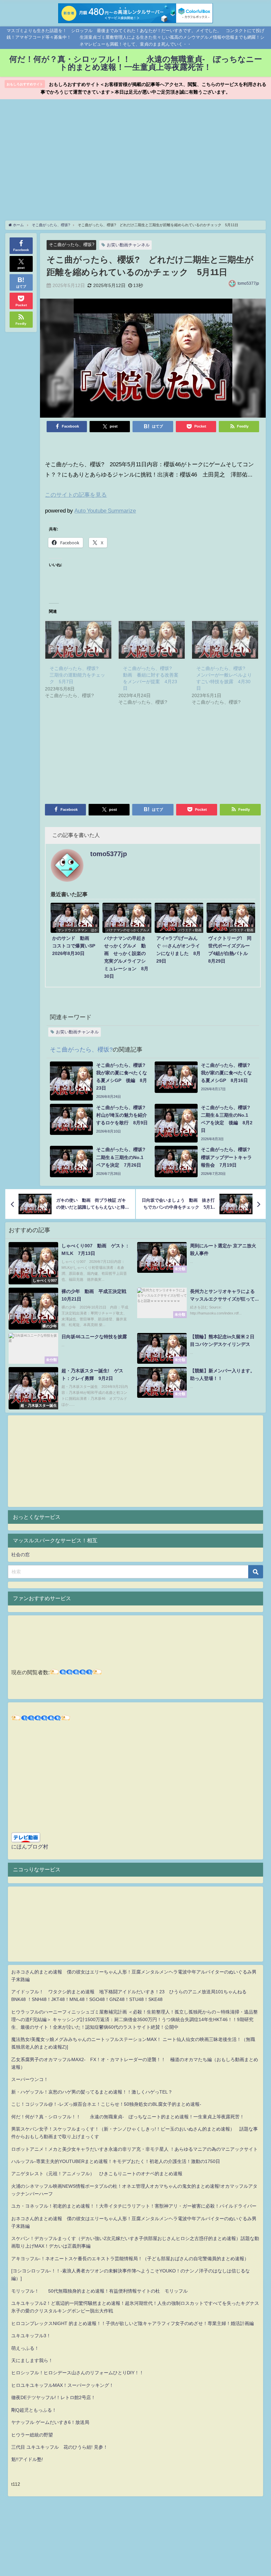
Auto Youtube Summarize (105, 510)
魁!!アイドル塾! (27, 2459)
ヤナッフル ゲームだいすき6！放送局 (50, 2422)
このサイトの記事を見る (76, 495)
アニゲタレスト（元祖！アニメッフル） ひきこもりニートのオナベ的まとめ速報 (97, 2174)
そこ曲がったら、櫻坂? (72, 245)
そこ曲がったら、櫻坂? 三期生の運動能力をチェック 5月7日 (77, 675)
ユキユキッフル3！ (31, 2336)
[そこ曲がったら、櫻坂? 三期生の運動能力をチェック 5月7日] (78, 640)
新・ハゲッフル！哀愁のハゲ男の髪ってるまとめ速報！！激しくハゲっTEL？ (92, 2092)
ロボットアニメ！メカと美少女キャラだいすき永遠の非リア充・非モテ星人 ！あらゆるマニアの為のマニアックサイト (135, 2149)
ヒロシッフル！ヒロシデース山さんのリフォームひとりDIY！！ (77, 2373)
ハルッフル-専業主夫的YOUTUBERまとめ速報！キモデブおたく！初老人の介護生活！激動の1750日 (116, 2161)
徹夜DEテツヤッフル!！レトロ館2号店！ (53, 2397)
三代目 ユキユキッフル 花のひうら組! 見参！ (59, 2447)
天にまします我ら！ (32, 2360)
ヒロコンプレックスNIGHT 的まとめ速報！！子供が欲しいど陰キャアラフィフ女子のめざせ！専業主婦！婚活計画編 (133, 2323)
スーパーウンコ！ (30, 2079)
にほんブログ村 (30, 1847)
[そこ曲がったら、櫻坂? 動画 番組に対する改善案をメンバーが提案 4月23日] (152, 640)
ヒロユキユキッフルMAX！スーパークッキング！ (62, 2385)
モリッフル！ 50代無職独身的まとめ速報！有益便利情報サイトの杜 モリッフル (99, 2291)
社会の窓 (20, 1555)
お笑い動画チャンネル (128, 245)
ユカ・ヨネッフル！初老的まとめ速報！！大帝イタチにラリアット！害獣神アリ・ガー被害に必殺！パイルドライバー (134, 2206)
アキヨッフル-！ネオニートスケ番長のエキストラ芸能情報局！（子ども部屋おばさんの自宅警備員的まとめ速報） (130, 2259)
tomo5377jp (248, 283)
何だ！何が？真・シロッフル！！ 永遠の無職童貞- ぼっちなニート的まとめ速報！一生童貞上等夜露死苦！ (128, 2117)
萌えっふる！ (25, 2348)
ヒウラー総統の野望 (32, 2435)
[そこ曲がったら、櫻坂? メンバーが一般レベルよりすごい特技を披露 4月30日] (225, 640)
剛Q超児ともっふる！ (34, 2410)
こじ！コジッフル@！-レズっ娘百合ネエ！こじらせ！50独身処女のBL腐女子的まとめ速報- (106, 2104)
